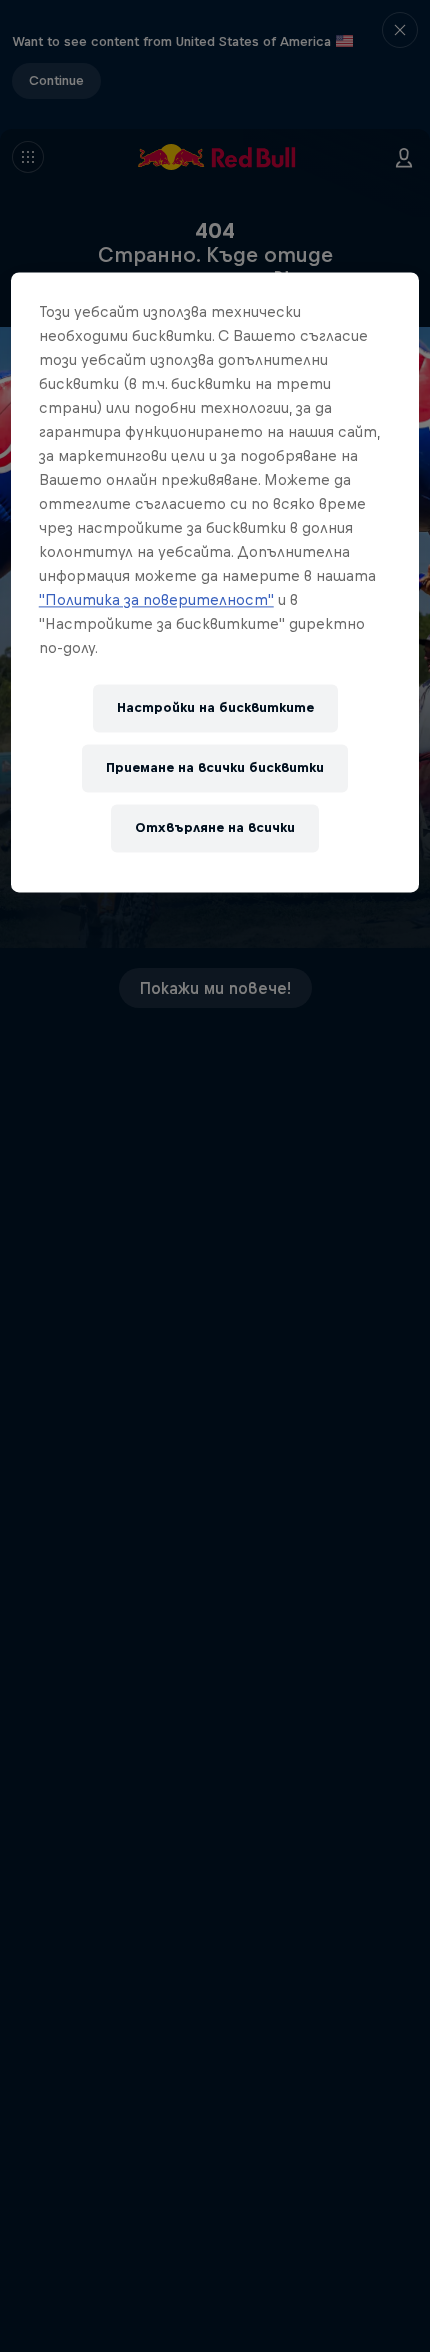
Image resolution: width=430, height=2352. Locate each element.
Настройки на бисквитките (215, 707)
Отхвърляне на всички (215, 827)
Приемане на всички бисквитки (215, 767)
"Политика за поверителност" (156, 599)
